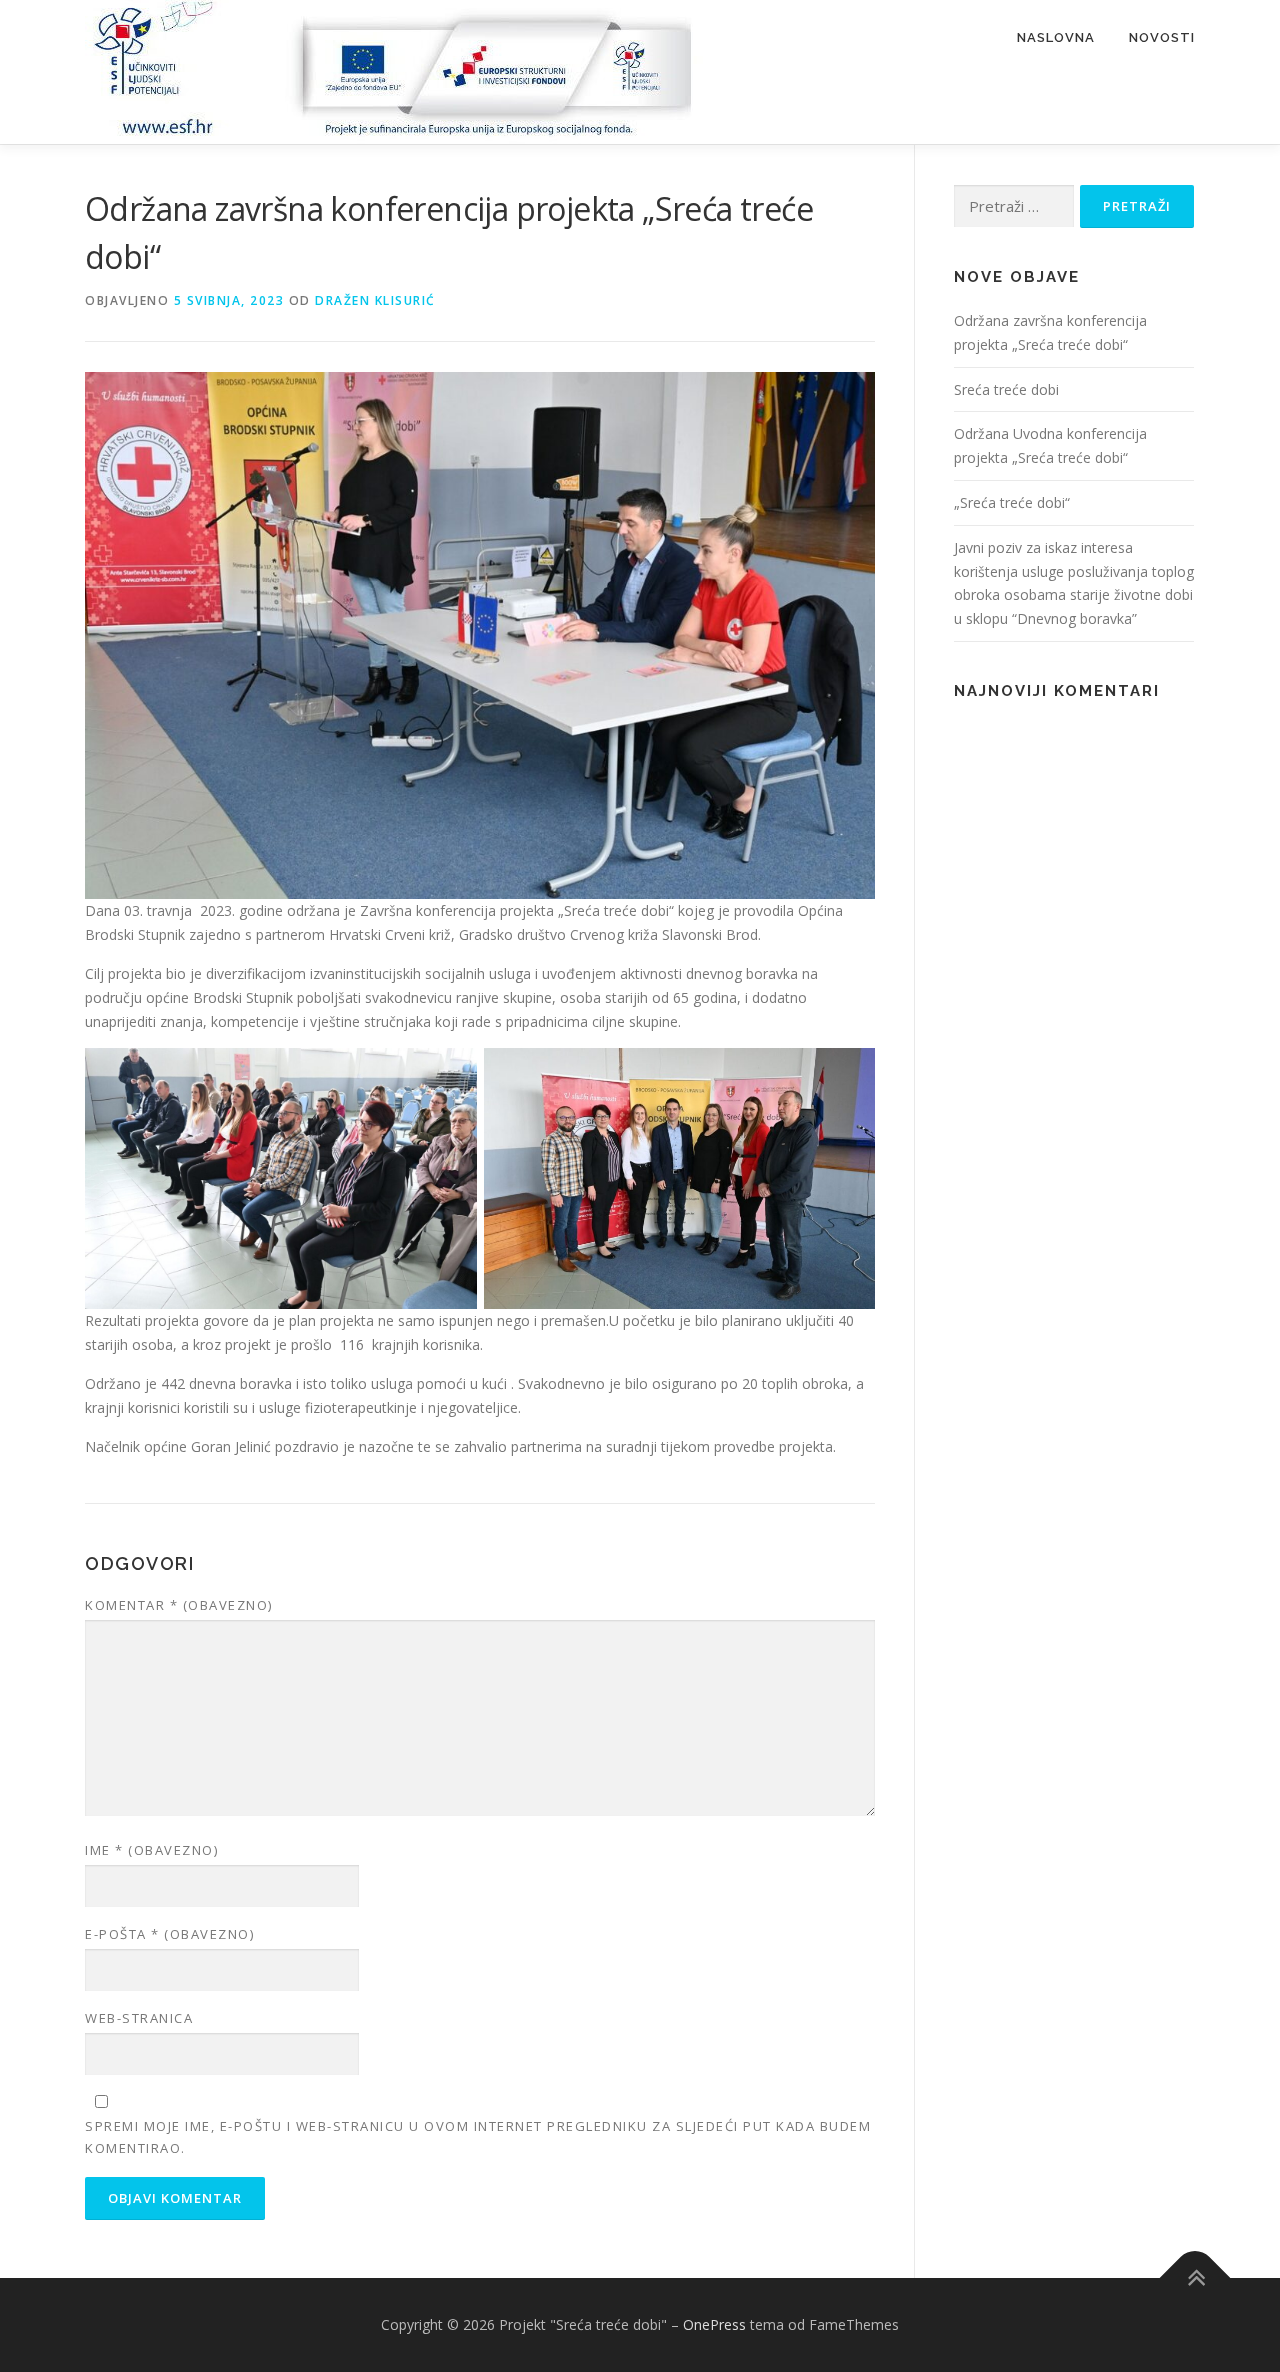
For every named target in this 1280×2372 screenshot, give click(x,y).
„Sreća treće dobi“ (1012, 502)
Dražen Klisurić (375, 300)
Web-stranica (139, 2018)
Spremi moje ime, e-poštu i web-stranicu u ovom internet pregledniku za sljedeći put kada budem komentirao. (478, 2137)
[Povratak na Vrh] (1195, 2278)
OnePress (714, 2324)
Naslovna (1056, 37)
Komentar (179, 1605)
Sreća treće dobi (1006, 389)
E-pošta (169, 1934)
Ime (151, 1850)
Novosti (1162, 37)
